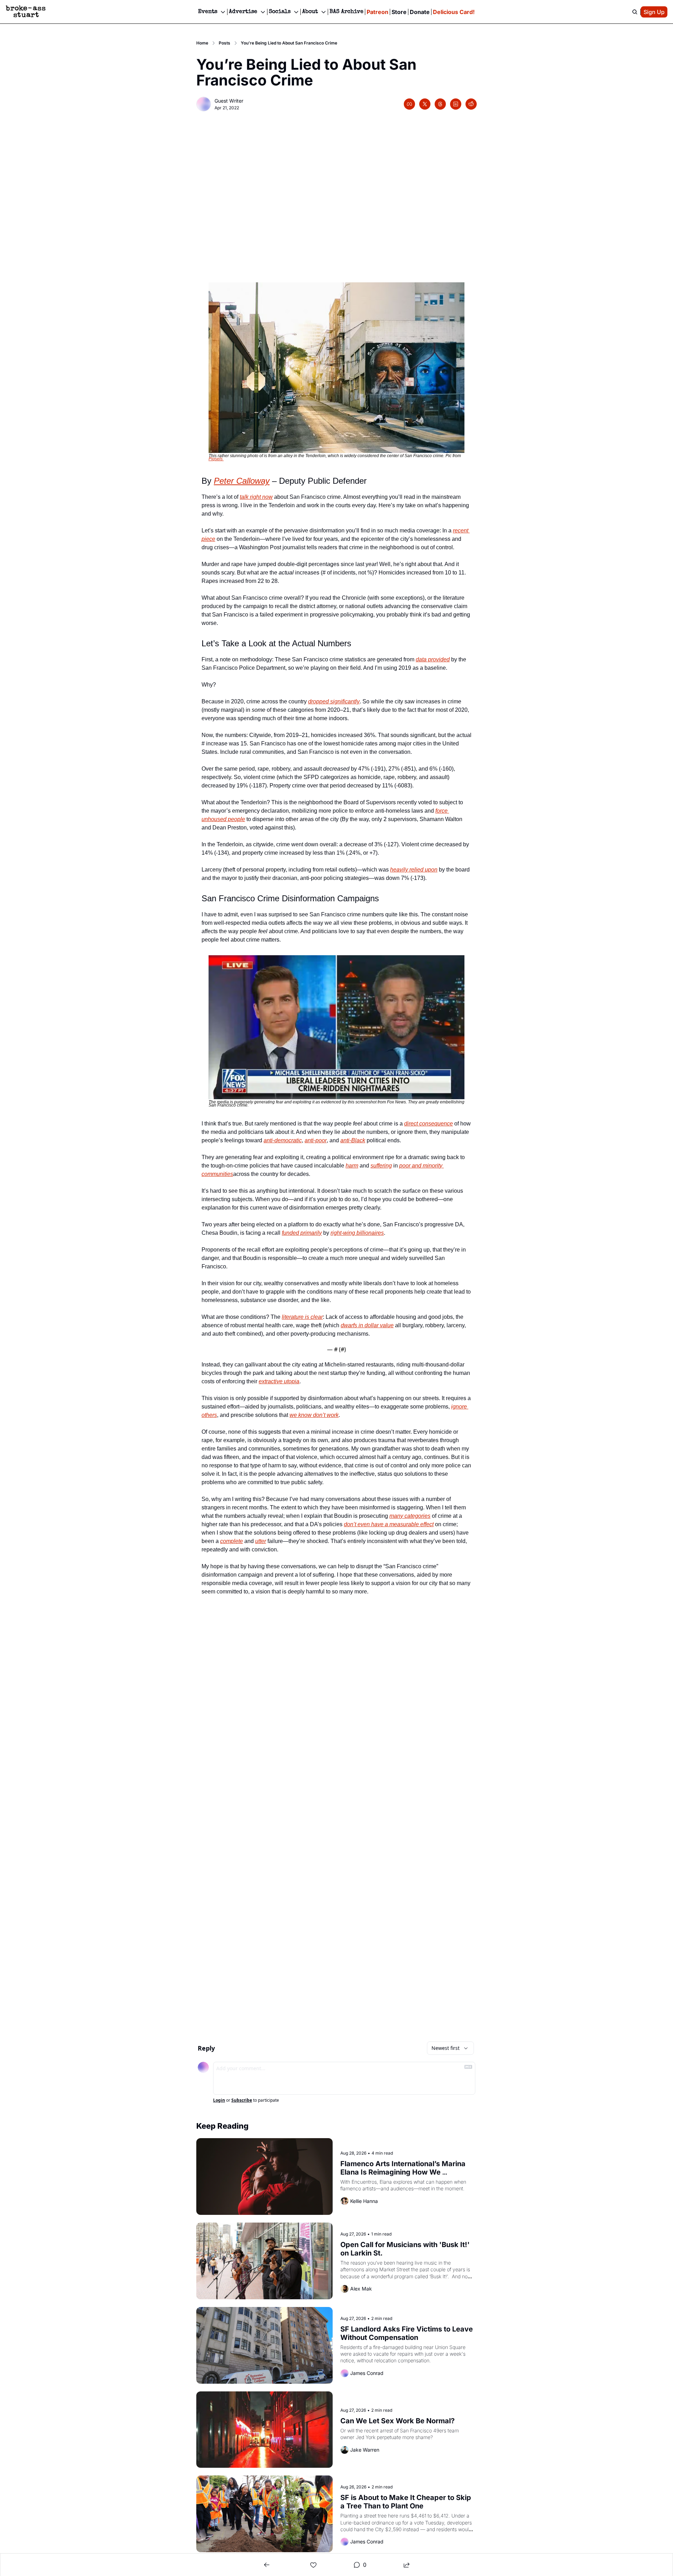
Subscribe (242, 2100)
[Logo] (26, 12)
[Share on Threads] (440, 104)
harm (352, 1166)
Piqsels (216, 459)
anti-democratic (283, 1140)
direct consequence (429, 1124)
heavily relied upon (414, 870)
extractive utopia (279, 1381)
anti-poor (316, 1140)
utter (261, 1541)
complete (232, 1541)
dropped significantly (334, 701)
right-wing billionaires (357, 1233)
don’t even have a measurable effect (389, 1524)
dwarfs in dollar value (367, 1325)
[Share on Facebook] (409, 104)
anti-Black (353, 1140)
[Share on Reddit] (471, 104)
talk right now (256, 497)
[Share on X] (425, 104)
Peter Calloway (242, 481)
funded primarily (302, 1233)
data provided (433, 659)
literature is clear (302, 1317)
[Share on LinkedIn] (456, 104)
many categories (410, 1516)
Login (219, 2100)
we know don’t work (314, 1415)
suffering (381, 1166)
